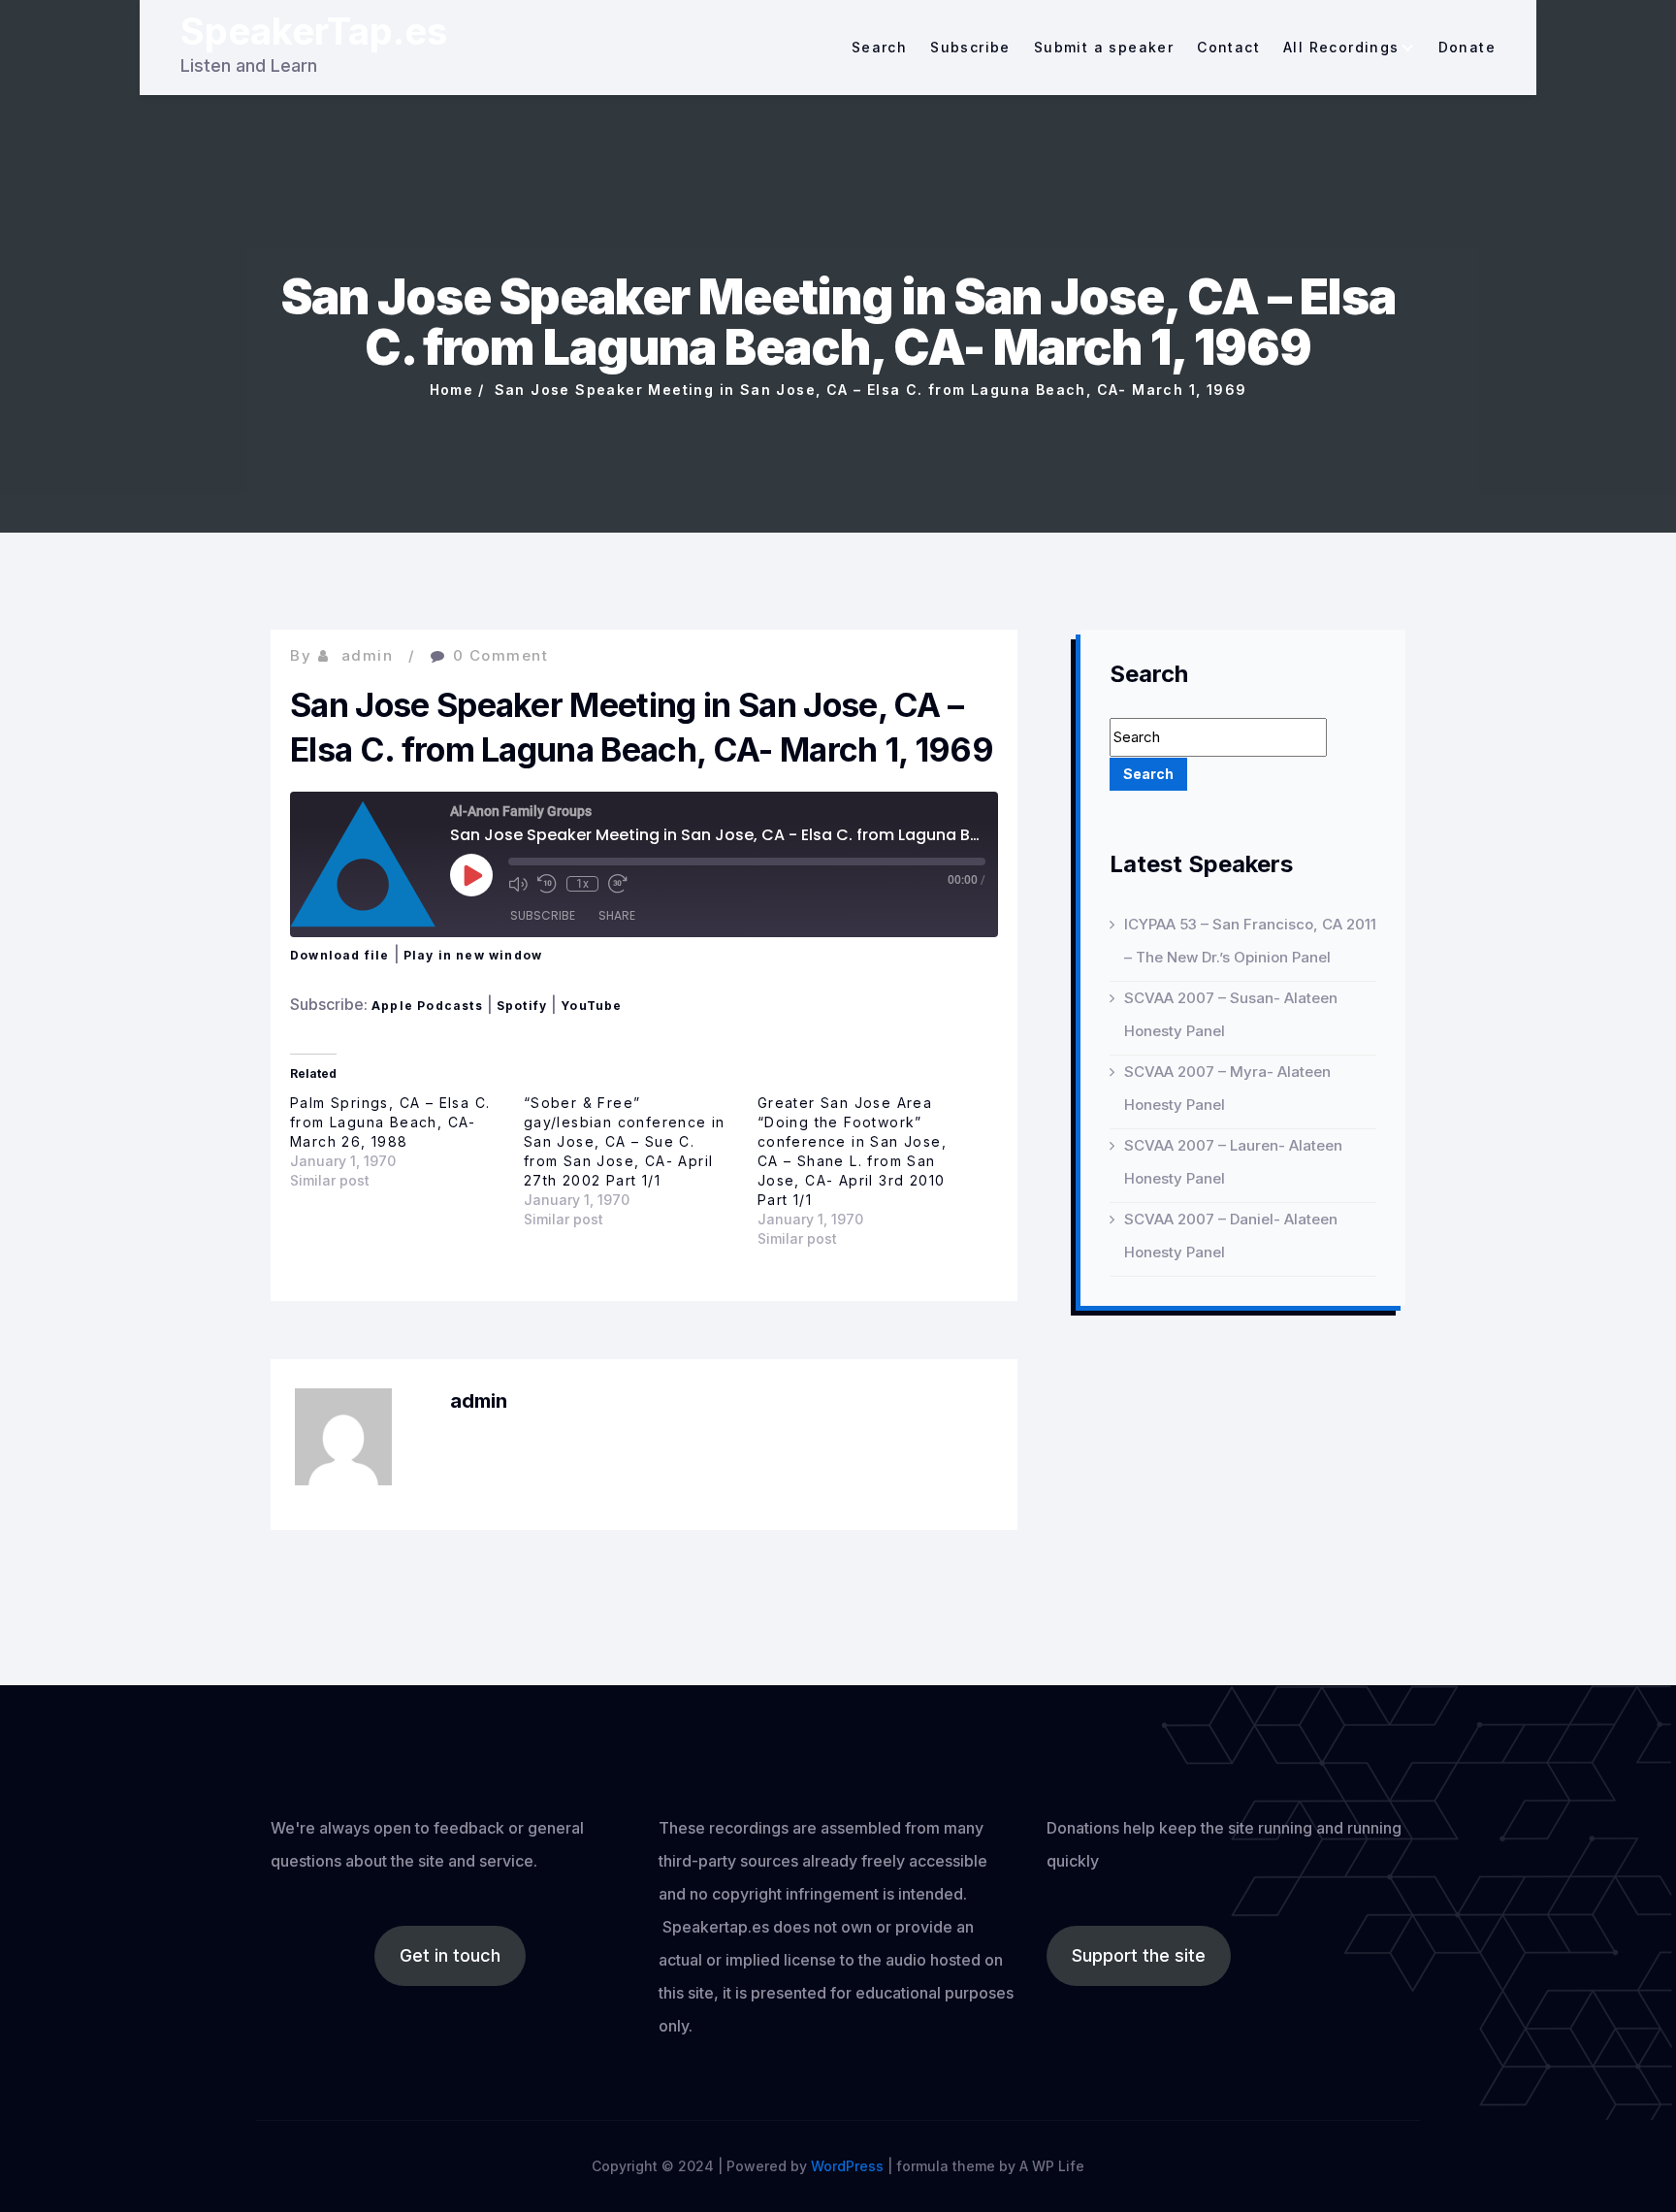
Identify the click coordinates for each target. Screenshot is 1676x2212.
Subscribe (970, 48)
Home (452, 390)
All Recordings (1341, 48)
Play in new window (473, 955)
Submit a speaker (1104, 48)
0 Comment (501, 655)
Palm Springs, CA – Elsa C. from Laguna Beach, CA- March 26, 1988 (390, 1122)
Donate (1467, 48)
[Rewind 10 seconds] (547, 884)
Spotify (522, 1006)
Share (617, 915)
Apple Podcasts (427, 1006)
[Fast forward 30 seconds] (618, 884)
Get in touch (450, 1955)
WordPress (847, 2166)
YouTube (591, 1006)
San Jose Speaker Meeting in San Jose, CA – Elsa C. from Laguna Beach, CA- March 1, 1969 (871, 390)
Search (879, 48)
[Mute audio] (518, 884)
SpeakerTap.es (314, 31)
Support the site (1139, 1955)
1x (582, 884)
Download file (340, 955)
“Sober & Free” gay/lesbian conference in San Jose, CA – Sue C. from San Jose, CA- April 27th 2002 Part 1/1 (625, 1141)
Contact (1228, 48)
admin (368, 655)
